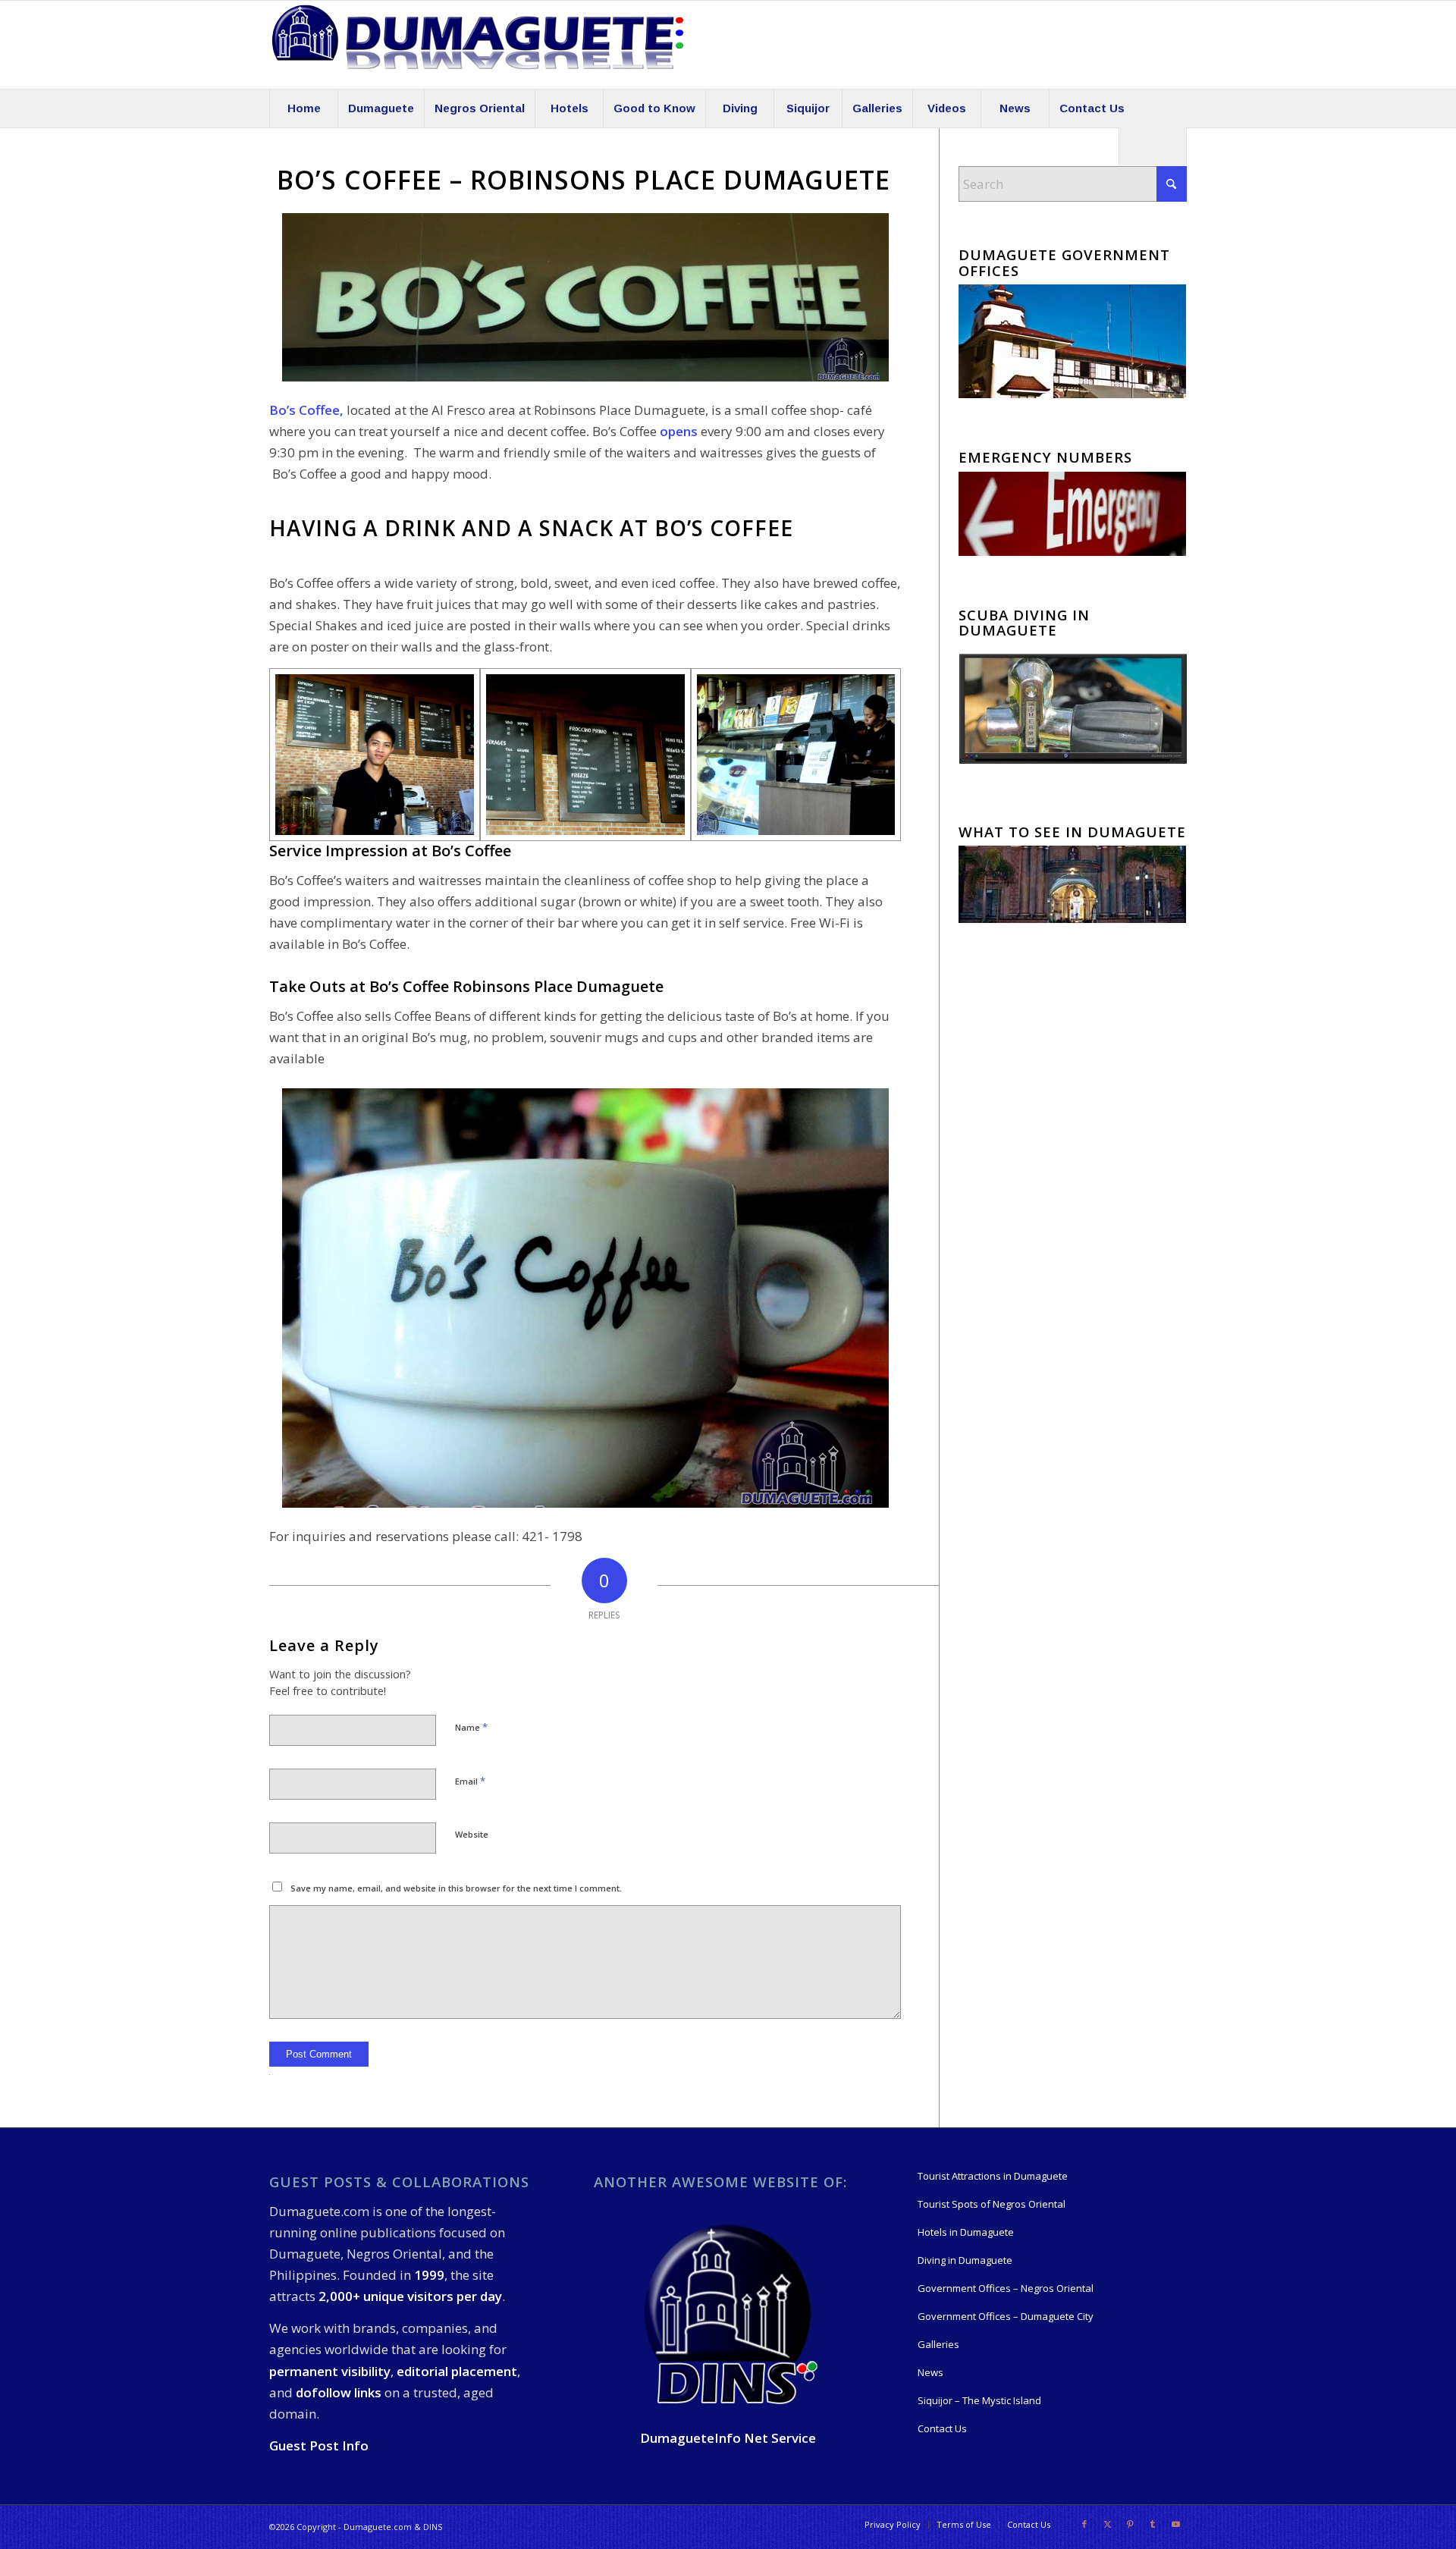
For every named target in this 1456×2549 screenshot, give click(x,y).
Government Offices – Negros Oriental (1006, 2288)
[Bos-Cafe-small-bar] (796, 755)
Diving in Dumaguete (965, 2260)
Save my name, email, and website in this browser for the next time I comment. (456, 1888)
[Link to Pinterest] (1130, 2524)
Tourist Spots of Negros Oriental (992, 2204)
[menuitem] (303, 108)
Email (470, 1781)
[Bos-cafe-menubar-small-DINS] (585, 755)
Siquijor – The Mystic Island (979, 2400)
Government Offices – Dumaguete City (1006, 2316)
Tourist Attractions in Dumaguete (993, 2176)
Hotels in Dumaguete (966, 2232)
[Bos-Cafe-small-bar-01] (375, 755)
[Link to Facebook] (1084, 2524)
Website (472, 1834)
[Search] (1153, 146)
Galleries (938, 2344)
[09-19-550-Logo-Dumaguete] (478, 45)
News (930, 2372)
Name (471, 1727)
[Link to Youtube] (1175, 2524)
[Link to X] (1107, 2524)
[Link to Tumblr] (1153, 2524)
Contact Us (942, 2428)
